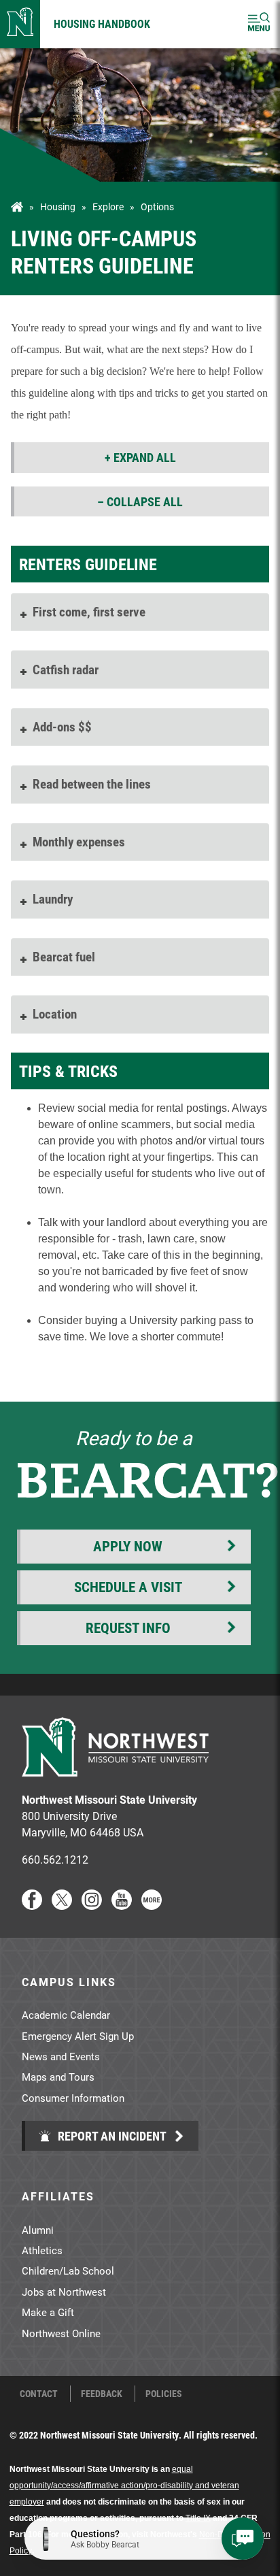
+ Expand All (140, 457)
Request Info (128, 1628)
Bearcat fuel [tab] (64, 956)
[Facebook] (32, 1905)
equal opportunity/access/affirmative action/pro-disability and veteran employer (124, 2486)
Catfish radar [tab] (66, 669)
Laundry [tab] (53, 898)
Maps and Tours (58, 2077)
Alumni (38, 2230)
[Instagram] (92, 1905)
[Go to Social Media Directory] (152, 1905)
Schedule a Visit (128, 1587)
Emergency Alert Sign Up (78, 2036)
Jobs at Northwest (64, 2292)
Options (157, 207)
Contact (39, 2394)
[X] (62, 1905)
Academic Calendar (66, 2015)
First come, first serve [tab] (89, 611)
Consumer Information (73, 2098)
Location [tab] (55, 1013)
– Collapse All (140, 501)
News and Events (61, 2056)
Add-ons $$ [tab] (62, 726)
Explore (108, 207)
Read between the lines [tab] (92, 783)
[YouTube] (122, 1905)
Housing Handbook (102, 23)
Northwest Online (61, 2333)
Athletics (42, 2250)
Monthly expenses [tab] (79, 841)
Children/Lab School (68, 2270)
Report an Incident (111, 2136)
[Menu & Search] (259, 24)
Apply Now (128, 1546)
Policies (164, 2394)
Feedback (102, 2394)
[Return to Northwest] (20, 24)
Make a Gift (48, 2312)
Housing (58, 207)
